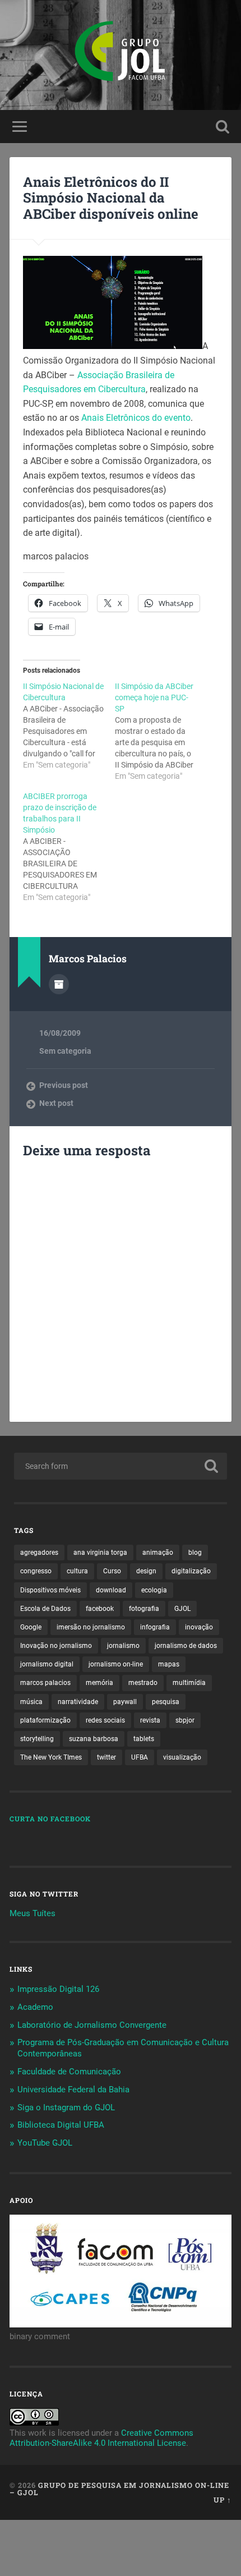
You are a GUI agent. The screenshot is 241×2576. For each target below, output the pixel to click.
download (111, 1590)
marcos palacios (45, 1683)
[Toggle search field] (223, 127)
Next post (56, 1103)
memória (99, 1683)
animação (158, 1553)
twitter (106, 1757)
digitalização (191, 1571)
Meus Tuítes (33, 1913)
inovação (199, 1627)
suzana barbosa (94, 1739)
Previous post (64, 1085)
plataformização (45, 1720)
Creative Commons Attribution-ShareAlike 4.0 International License (101, 2438)
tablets (144, 1739)
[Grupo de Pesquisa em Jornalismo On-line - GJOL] (121, 55)
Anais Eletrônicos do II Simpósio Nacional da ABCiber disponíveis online (111, 198)
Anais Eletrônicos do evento (136, 418)
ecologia (154, 1590)
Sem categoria (65, 1051)
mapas (169, 1664)
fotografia (144, 1609)
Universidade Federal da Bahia (73, 2090)
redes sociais (105, 1720)
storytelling (37, 1739)
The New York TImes (51, 1757)
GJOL (182, 1609)
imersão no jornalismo (91, 1627)
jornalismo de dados (186, 1646)
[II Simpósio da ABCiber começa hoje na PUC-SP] (161, 731)
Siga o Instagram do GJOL (66, 2107)
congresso (36, 1571)
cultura (77, 1571)
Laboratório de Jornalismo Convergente (92, 2025)
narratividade (78, 1702)
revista (150, 1720)
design (146, 1571)
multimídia (189, 1683)
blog (195, 1553)
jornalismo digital (47, 1664)
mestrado (143, 1683)
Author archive (59, 984)
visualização (182, 1757)
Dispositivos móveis (50, 1590)
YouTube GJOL (45, 2143)
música (31, 1702)
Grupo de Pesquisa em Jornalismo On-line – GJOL (119, 2489)
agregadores (39, 1553)
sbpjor (185, 1720)
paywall (125, 1702)
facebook (100, 1609)
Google (31, 1627)
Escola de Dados (45, 1609)
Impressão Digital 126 (58, 1989)
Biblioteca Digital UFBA (61, 2125)
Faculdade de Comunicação (69, 2072)
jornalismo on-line (116, 1664)
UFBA (140, 1757)
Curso (112, 1571)
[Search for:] (121, 1466)
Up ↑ (223, 2500)
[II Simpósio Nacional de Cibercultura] (69, 725)
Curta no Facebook (50, 1819)
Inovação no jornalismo (56, 1646)
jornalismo (123, 1646)
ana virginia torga (100, 1553)
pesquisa (166, 1702)
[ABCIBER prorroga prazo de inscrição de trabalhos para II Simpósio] (69, 847)
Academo (35, 2007)
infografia (155, 1627)
